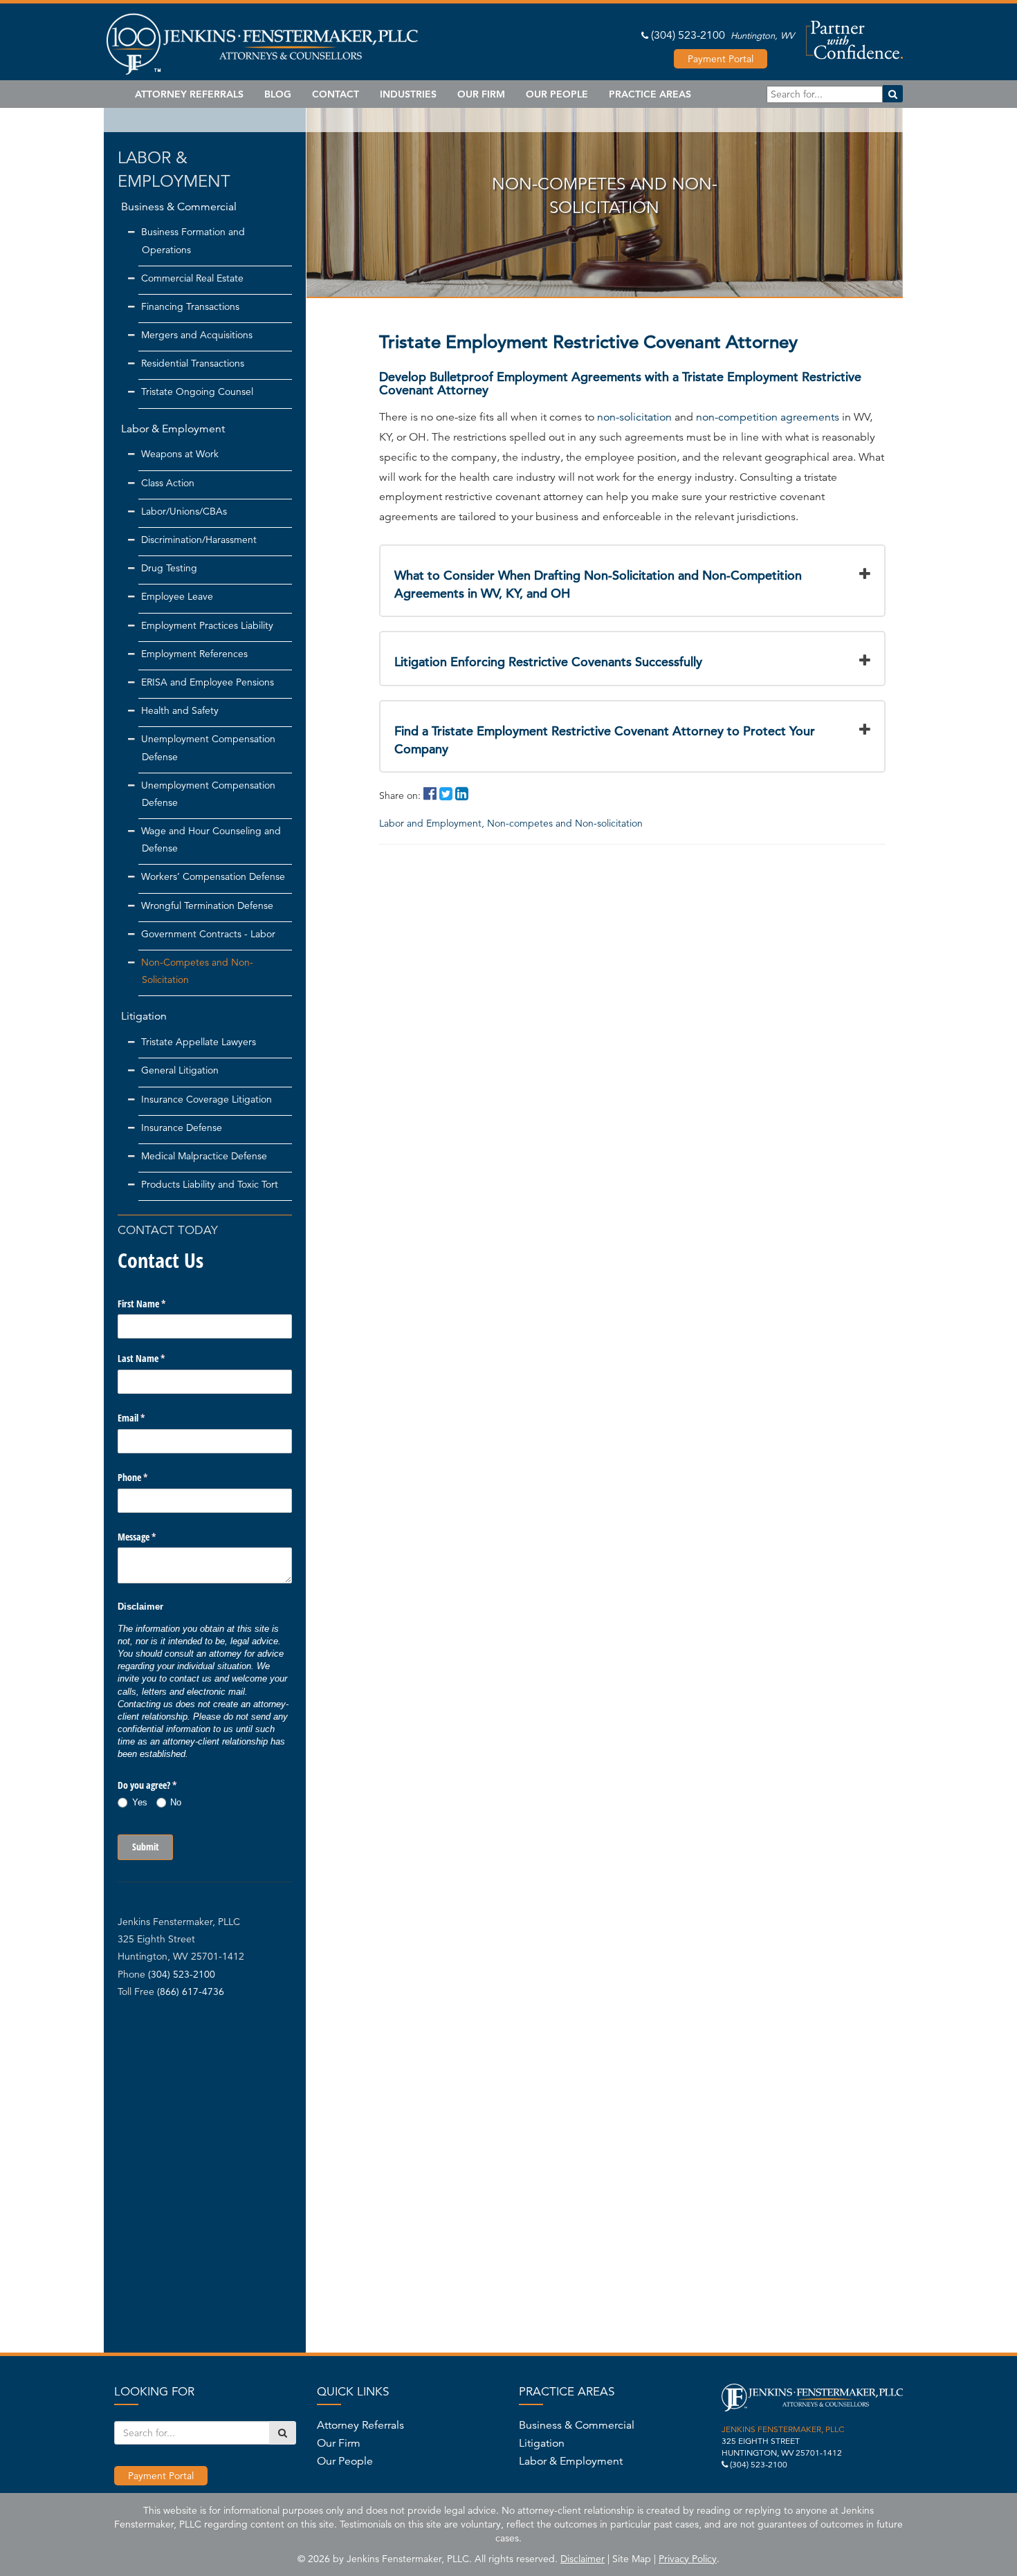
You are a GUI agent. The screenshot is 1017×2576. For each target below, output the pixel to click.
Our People (557, 94)
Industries (408, 94)
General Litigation (180, 1070)
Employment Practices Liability (207, 625)
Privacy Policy (688, 2559)
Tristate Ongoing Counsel (197, 392)
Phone (149, 1477)
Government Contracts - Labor (208, 934)
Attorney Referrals (189, 94)
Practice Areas (650, 94)
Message (153, 1537)
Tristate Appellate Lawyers (199, 1042)
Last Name (157, 1358)
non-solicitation (634, 417)
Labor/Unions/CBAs (184, 511)
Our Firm (481, 94)
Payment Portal (721, 59)
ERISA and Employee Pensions (208, 682)
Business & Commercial (179, 207)
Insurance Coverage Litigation (207, 1099)
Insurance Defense (182, 1128)
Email (147, 1418)
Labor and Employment (432, 823)
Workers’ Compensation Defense (213, 876)
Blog (278, 94)
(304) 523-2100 (688, 35)
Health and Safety (180, 710)
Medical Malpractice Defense (204, 1156)
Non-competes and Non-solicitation (565, 823)
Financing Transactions (190, 306)
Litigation (144, 1016)
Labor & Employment (173, 429)
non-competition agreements (768, 417)
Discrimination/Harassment (199, 540)
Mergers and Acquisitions (197, 335)
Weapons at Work (180, 454)
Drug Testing (169, 568)
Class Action (168, 483)
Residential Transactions (193, 363)
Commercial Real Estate (192, 278)
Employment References (194, 654)
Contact (336, 94)
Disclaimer (583, 2559)
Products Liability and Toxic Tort (210, 1184)
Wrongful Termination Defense (207, 905)
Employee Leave (177, 596)
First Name (158, 1304)
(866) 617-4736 (191, 1991)
